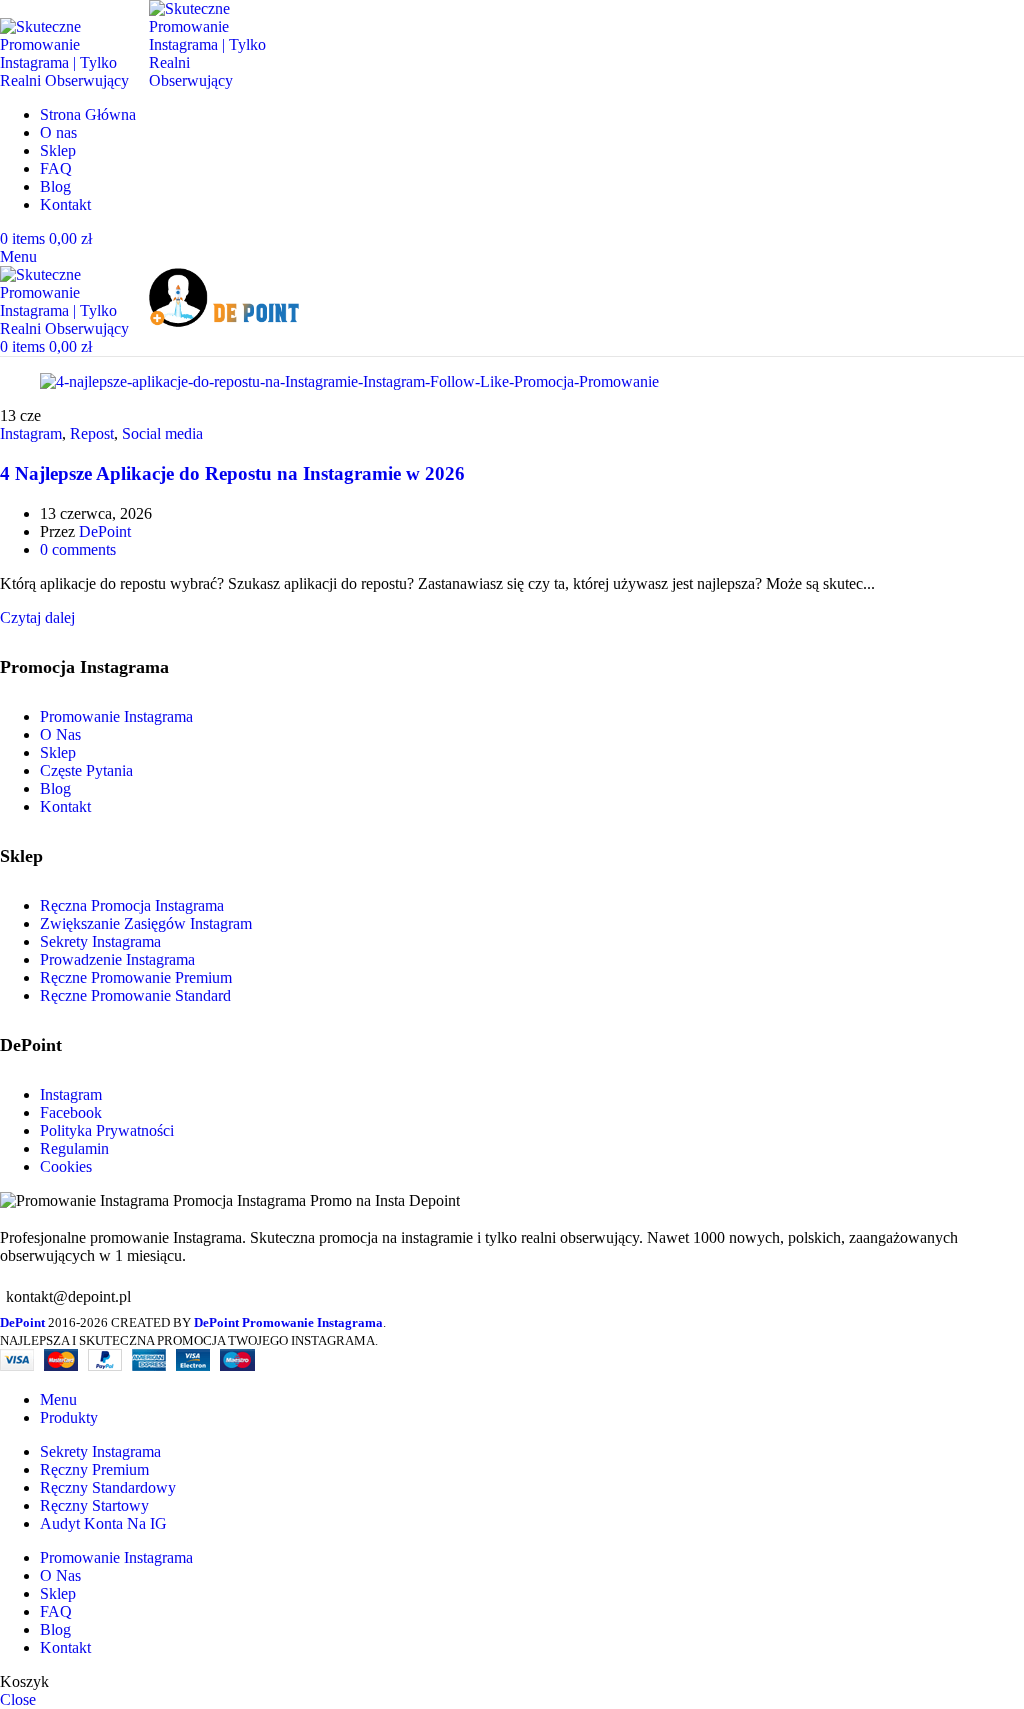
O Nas (60, 734)
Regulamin (74, 1148)
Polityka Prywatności (107, 1130)
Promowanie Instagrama (116, 716)
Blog (55, 788)
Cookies (66, 1166)
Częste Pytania (86, 770)
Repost (92, 433)
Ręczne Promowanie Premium (136, 977)
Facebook (71, 1112)
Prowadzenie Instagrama (117, 959)
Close (18, 1699)
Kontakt (65, 806)
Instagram (31, 433)
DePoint (105, 531)
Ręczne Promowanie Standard (135, 995)
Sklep (58, 752)
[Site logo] (74, 80)
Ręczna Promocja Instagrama (132, 905)
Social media (162, 433)
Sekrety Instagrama (100, 941)
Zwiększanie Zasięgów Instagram (146, 923)
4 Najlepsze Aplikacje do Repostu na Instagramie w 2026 (232, 473)
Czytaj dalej (37, 617)
